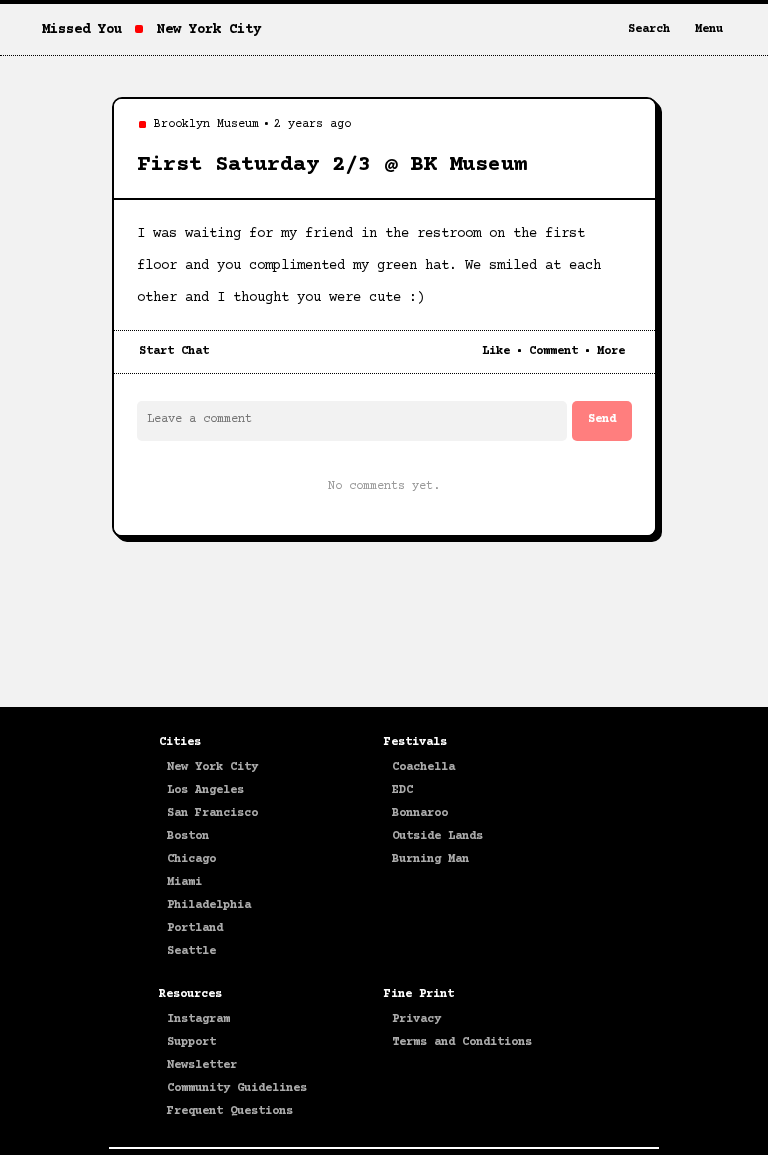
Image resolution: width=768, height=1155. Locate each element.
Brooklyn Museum (206, 124)
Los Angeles (205, 790)
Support (191, 1042)
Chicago (191, 859)
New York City (212, 767)
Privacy (416, 1019)
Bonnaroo (420, 813)
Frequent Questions (230, 1111)
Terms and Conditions (462, 1042)
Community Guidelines (237, 1088)
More (611, 351)
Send (602, 419)
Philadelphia (209, 905)
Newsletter (202, 1065)
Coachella (423, 767)
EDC (402, 790)
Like (496, 351)
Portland (195, 928)
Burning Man (430, 859)
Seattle (191, 951)
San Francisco (212, 813)
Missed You (82, 30)
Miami (184, 882)
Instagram (198, 1019)
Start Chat (174, 351)
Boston (188, 836)
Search (649, 29)
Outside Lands (437, 836)
